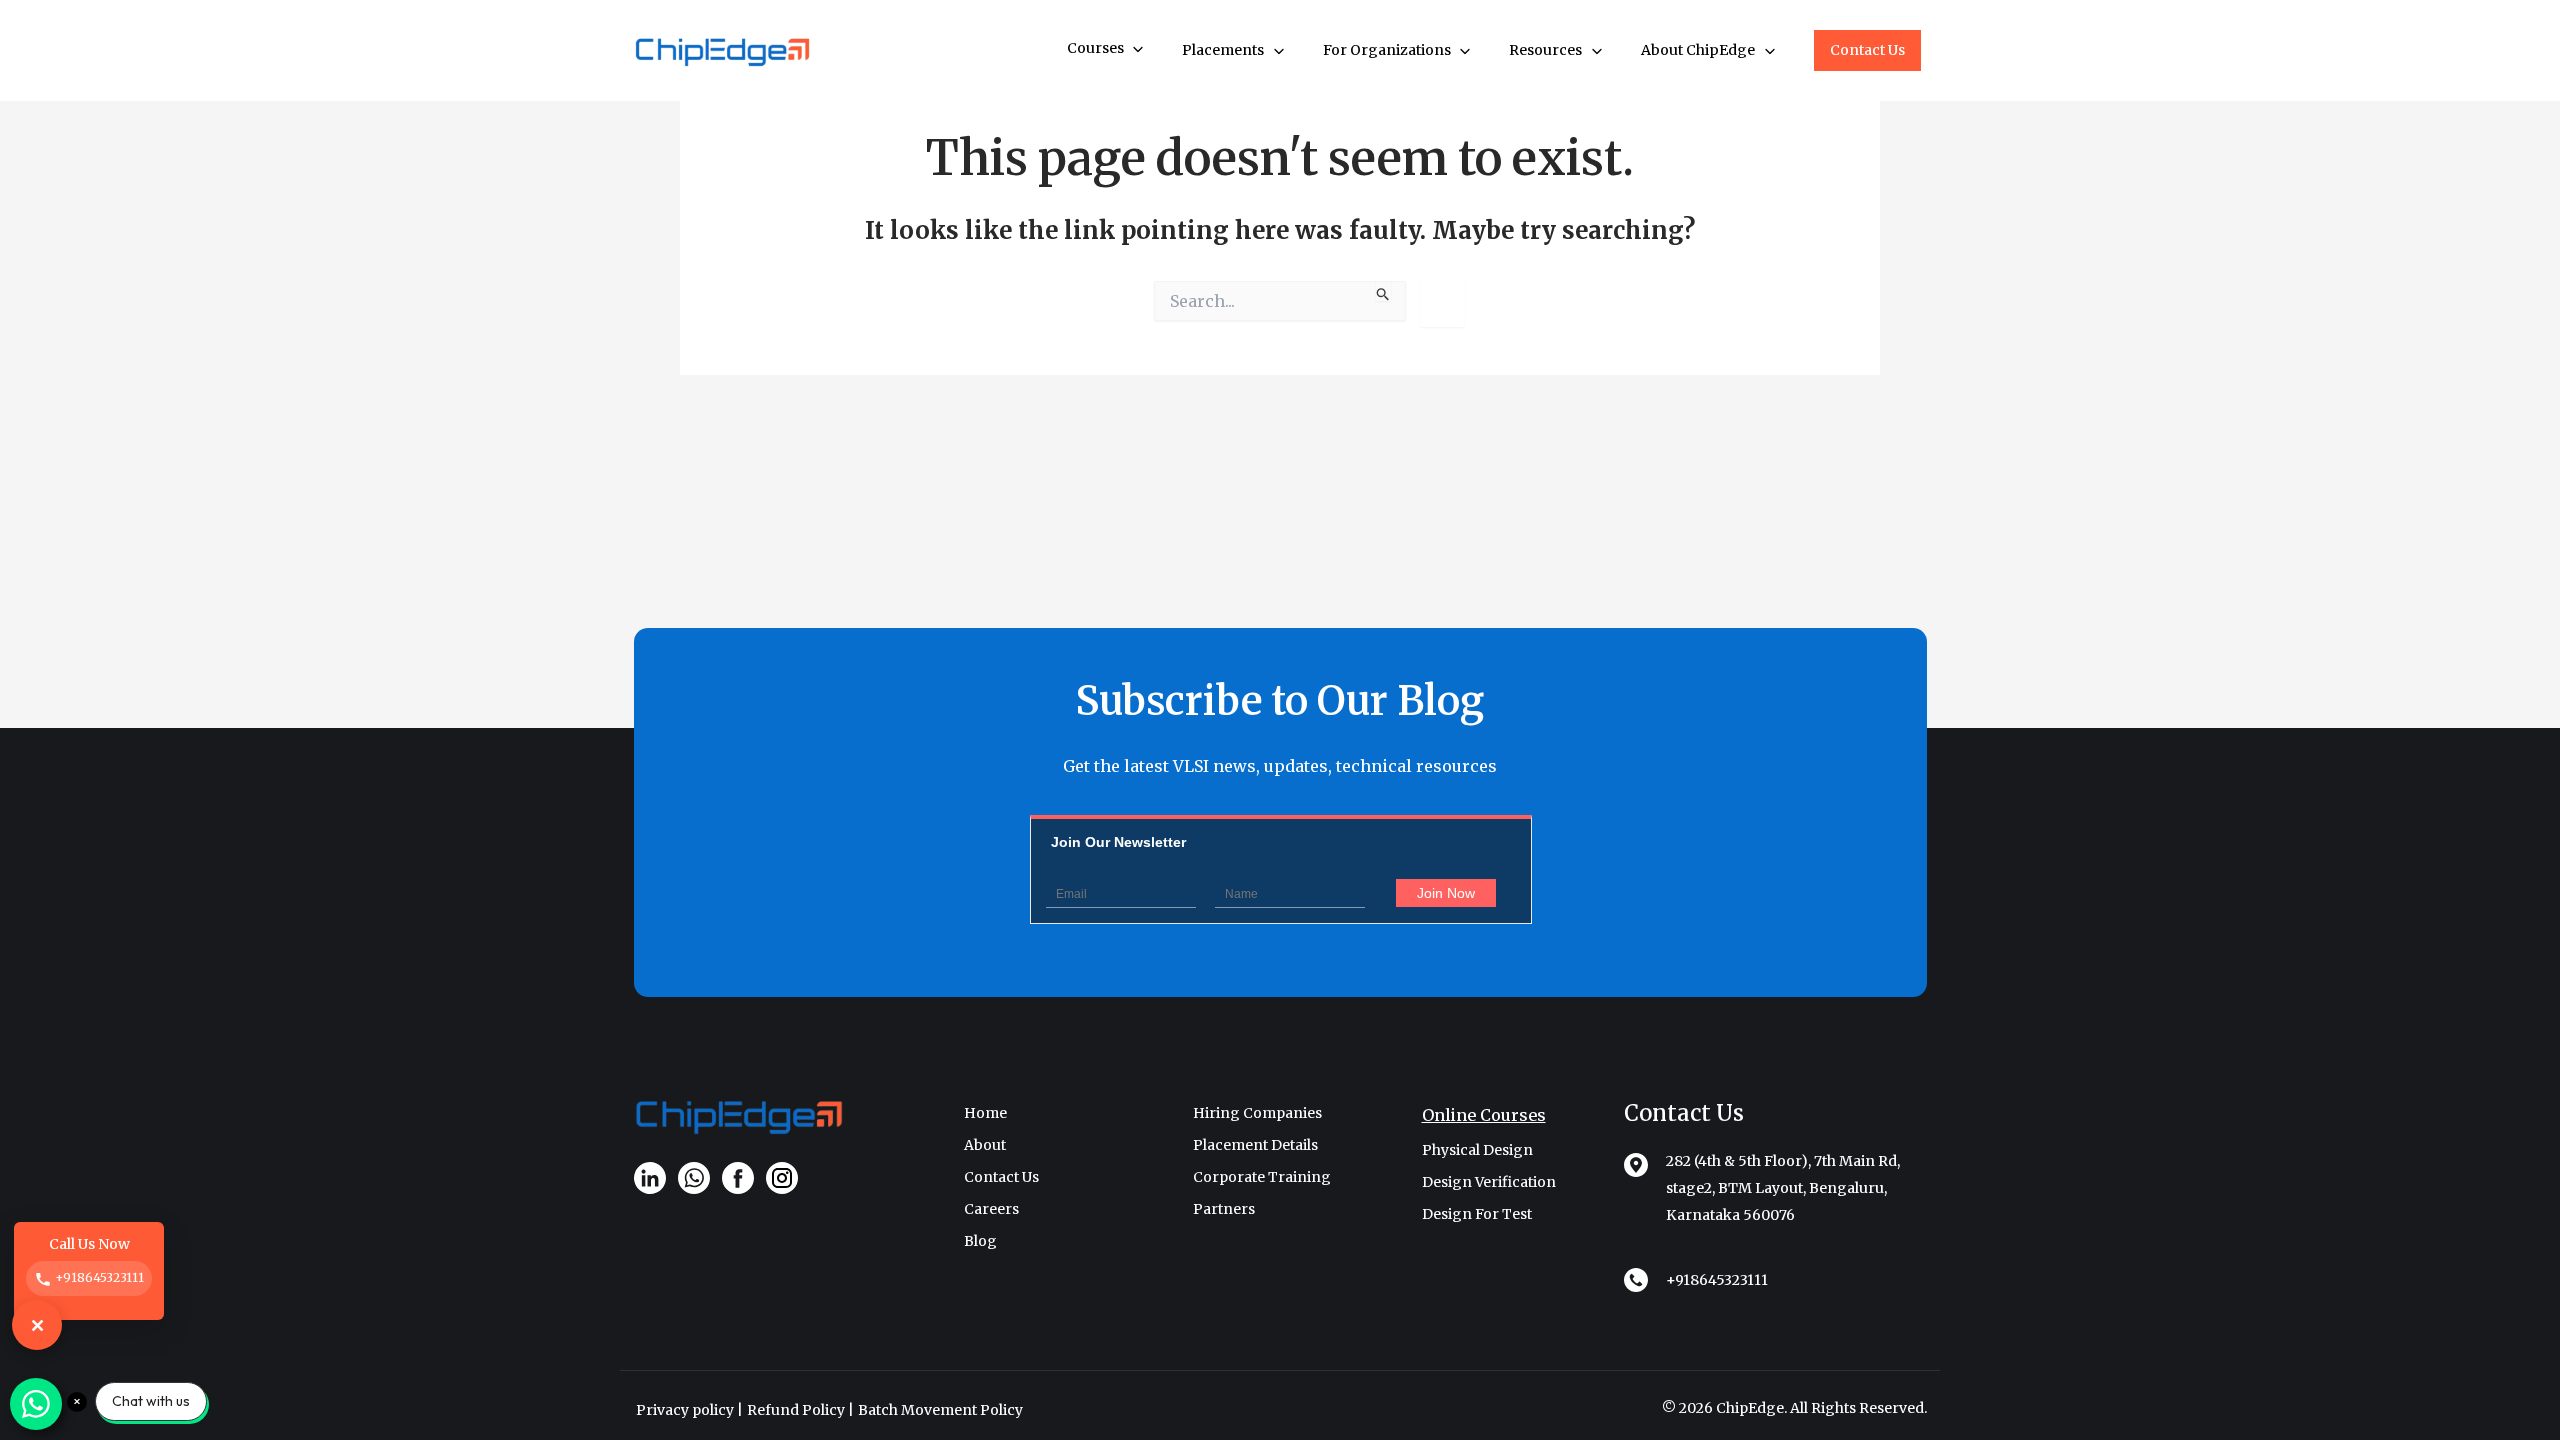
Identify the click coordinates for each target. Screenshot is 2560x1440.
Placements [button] (1224, 50)
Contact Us (1867, 50)
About (985, 1145)
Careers (991, 1209)
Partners (1224, 1209)
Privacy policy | (689, 1410)
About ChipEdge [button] (1699, 50)
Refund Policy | (800, 1410)
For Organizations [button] (1388, 50)
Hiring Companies (1257, 1113)
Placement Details (1255, 1145)
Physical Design (1477, 1150)
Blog (980, 1241)
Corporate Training (1262, 1177)
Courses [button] (1097, 48)
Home (985, 1113)
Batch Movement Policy (940, 1410)
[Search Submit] (1383, 291)
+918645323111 (1717, 1280)
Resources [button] (1547, 50)
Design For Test (1477, 1214)
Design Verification (1489, 1182)
